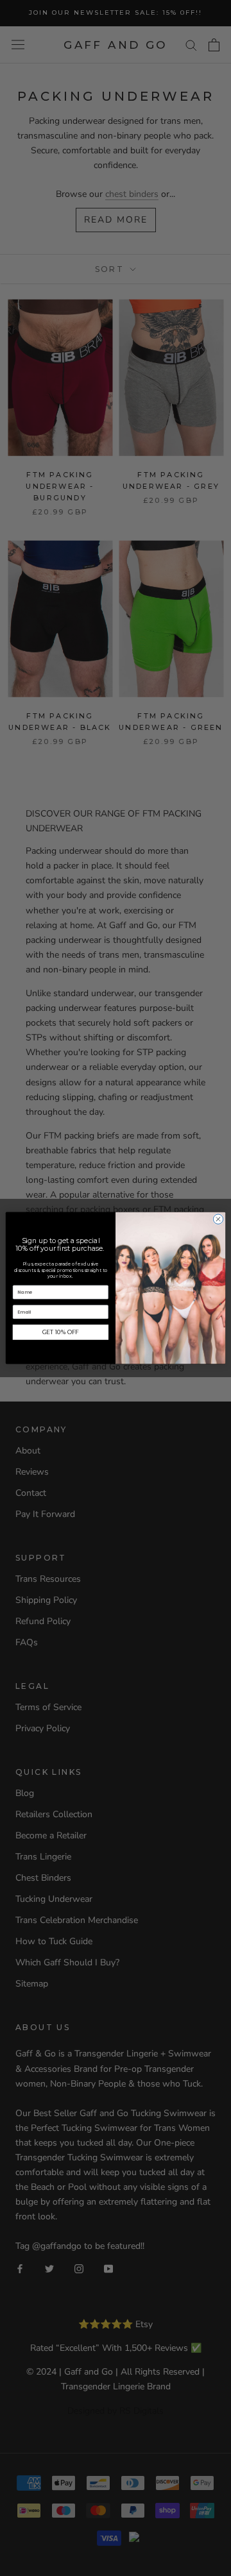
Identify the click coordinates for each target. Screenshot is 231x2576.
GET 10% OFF (61, 1332)
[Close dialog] (218, 1219)
